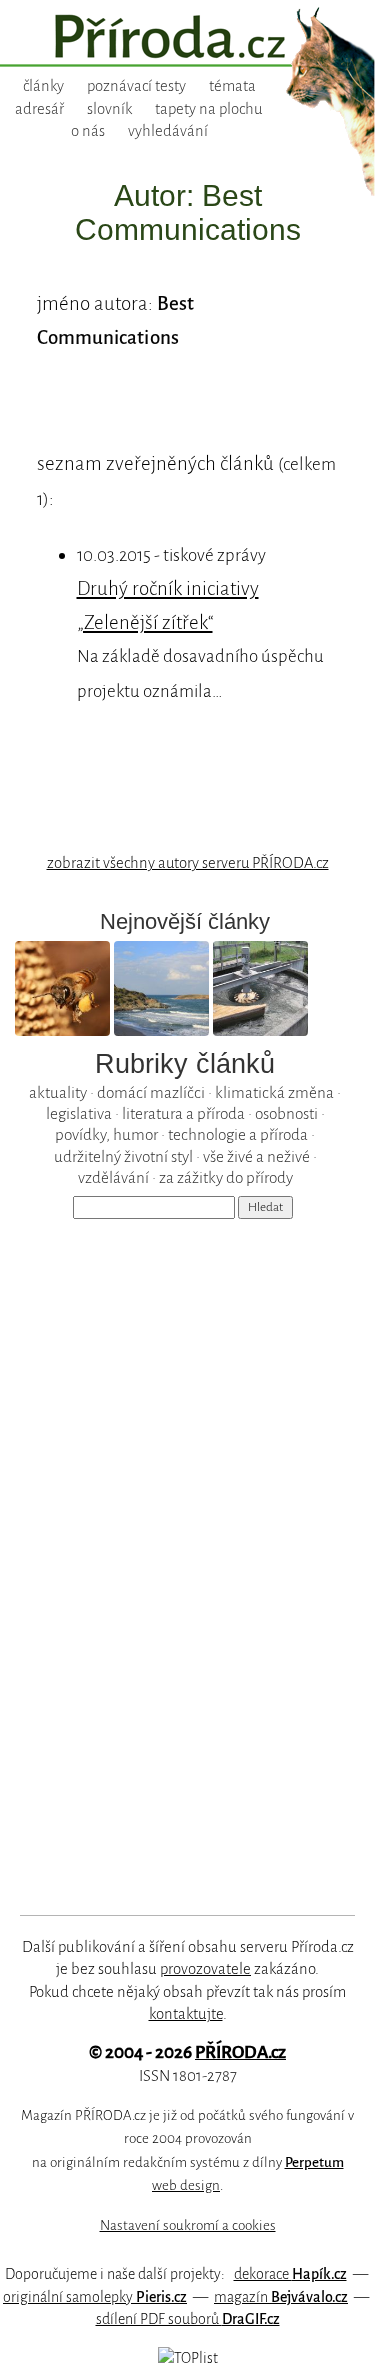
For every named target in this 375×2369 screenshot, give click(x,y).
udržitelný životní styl (123, 1156)
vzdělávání (113, 1177)
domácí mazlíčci (151, 1092)
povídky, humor (106, 1134)
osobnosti (286, 1113)
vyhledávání (168, 131)
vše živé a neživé (256, 1156)
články (43, 86)
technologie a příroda (238, 1134)
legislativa (79, 1113)
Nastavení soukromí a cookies (188, 2225)
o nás (88, 131)
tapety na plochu (209, 109)
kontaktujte (186, 2014)
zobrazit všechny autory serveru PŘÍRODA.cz (188, 863)
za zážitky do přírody (226, 1177)
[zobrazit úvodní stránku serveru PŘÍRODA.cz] (187, 39)
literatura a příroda (183, 1113)
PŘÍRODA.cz (240, 2052)
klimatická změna (274, 1092)
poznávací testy (136, 86)
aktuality (58, 1092)
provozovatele (205, 1969)
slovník (109, 109)
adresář (39, 109)
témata (232, 86)
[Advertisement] (174, 1551)
